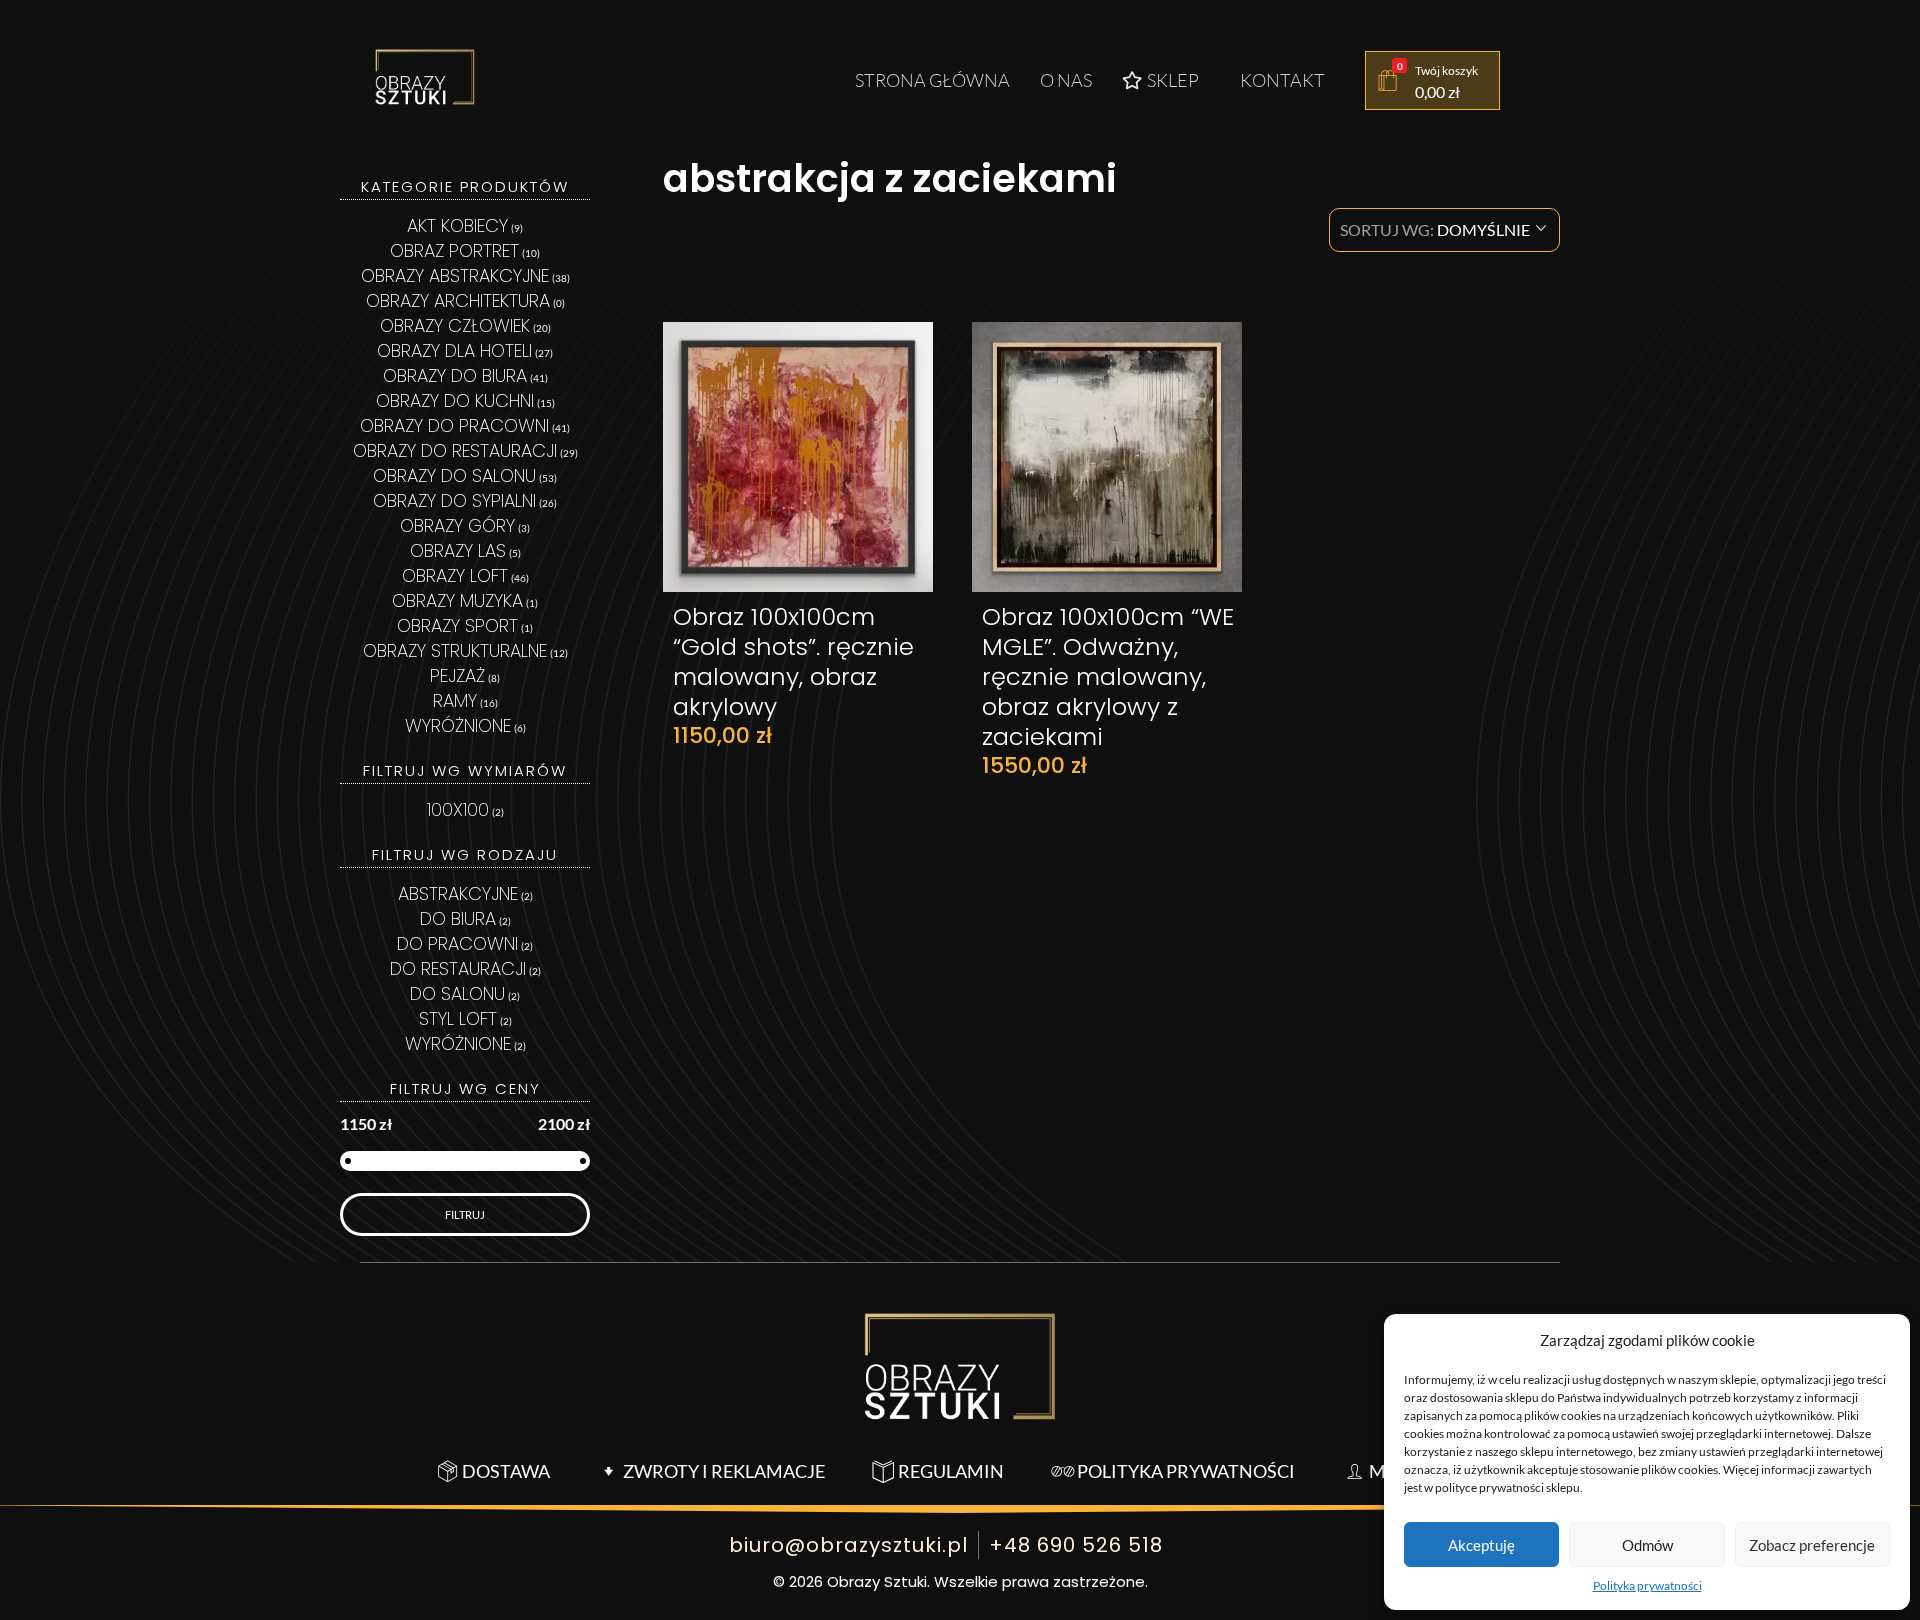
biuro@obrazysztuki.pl (848, 1545)
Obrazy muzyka (457, 600)
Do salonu (457, 993)
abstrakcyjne (458, 893)
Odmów (1647, 1545)
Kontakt (1282, 80)
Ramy (455, 700)
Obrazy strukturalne (455, 650)
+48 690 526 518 (1076, 1545)
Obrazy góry (457, 525)
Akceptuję (1481, 1545)
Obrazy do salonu (454, 475)
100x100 (458, 809)
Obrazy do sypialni (454, 500)
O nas (1066, 80)
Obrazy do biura (455, 375)
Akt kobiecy (457, 225)
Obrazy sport (457, 625)
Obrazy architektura (458, 300)
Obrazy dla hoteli (454, 350)
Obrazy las (458, 550)
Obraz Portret (454, 250)
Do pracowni (457, 943)
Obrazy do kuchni (455, 400)
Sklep (1173, 80)
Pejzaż (457, 675)
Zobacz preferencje (1812, 1545)
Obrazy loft (455, 575)
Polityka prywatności (1647, 1585)
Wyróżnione (458, 725)
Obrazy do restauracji (455, 450)
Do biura (458, 918)
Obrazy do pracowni (454, 425)
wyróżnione (458, 1043)
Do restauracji (458, 968)
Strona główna (932, 80)
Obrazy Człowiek (455, 325)
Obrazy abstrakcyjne (455, 275)
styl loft (458, 1018)
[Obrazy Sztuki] (425, 77)
